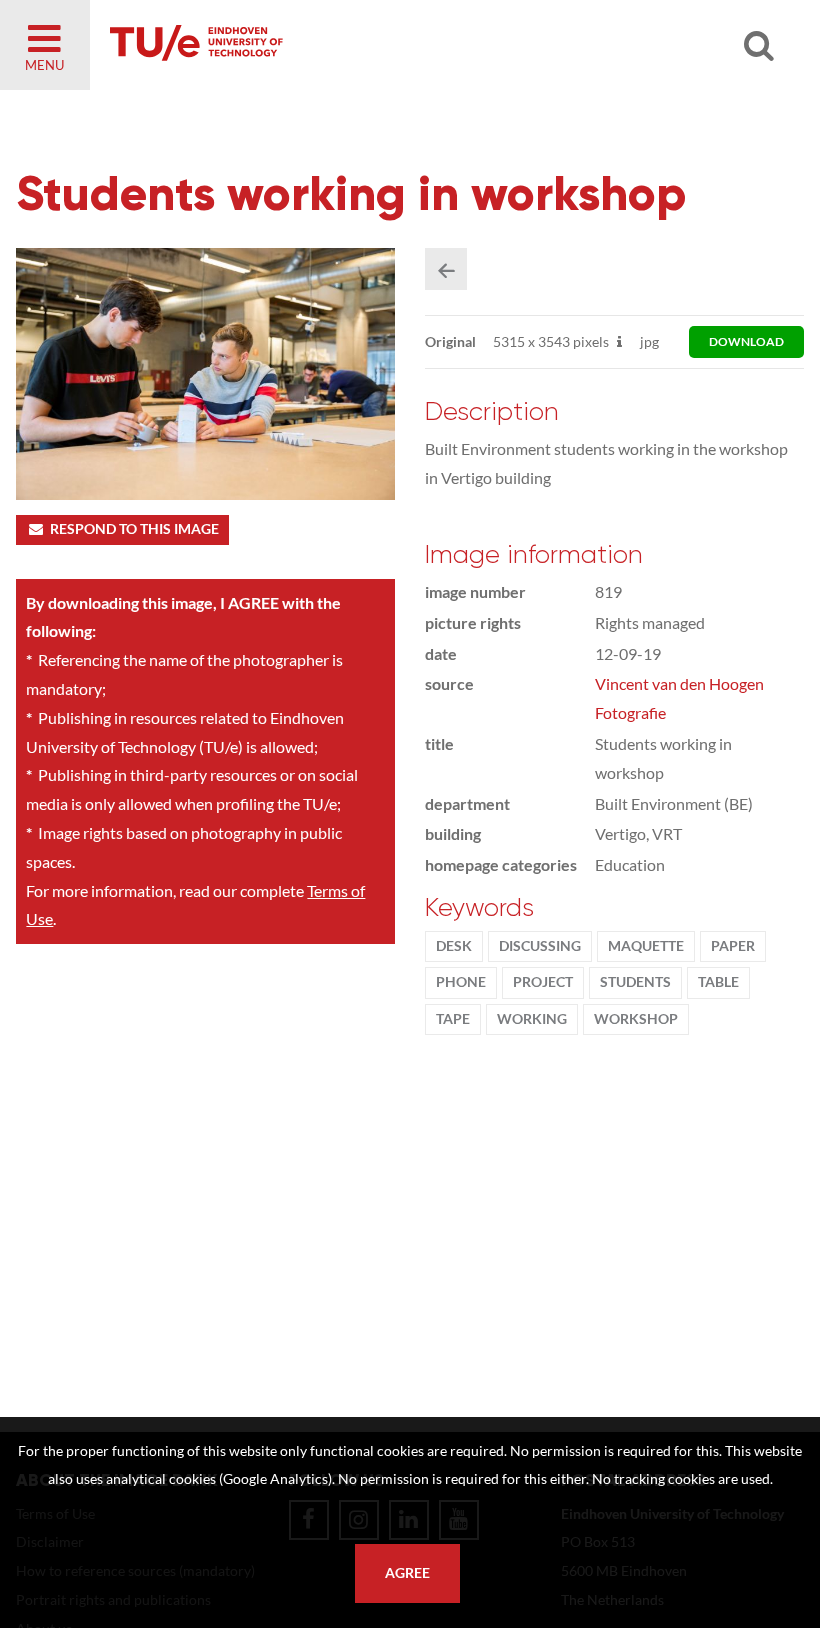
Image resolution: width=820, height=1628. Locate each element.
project (543, 982)
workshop (636, 1019)
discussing (540, 946)
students (635, 982)
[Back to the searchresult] (446, 269)
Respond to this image (134, 529)
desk (454, 946)
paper (733, 946)
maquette (646, 946)
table (718, 982)
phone (461, 982)
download (746, 341)
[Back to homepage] (340, 45)
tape (453, 1019)
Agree (407, 1573)
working (532, 1019)
